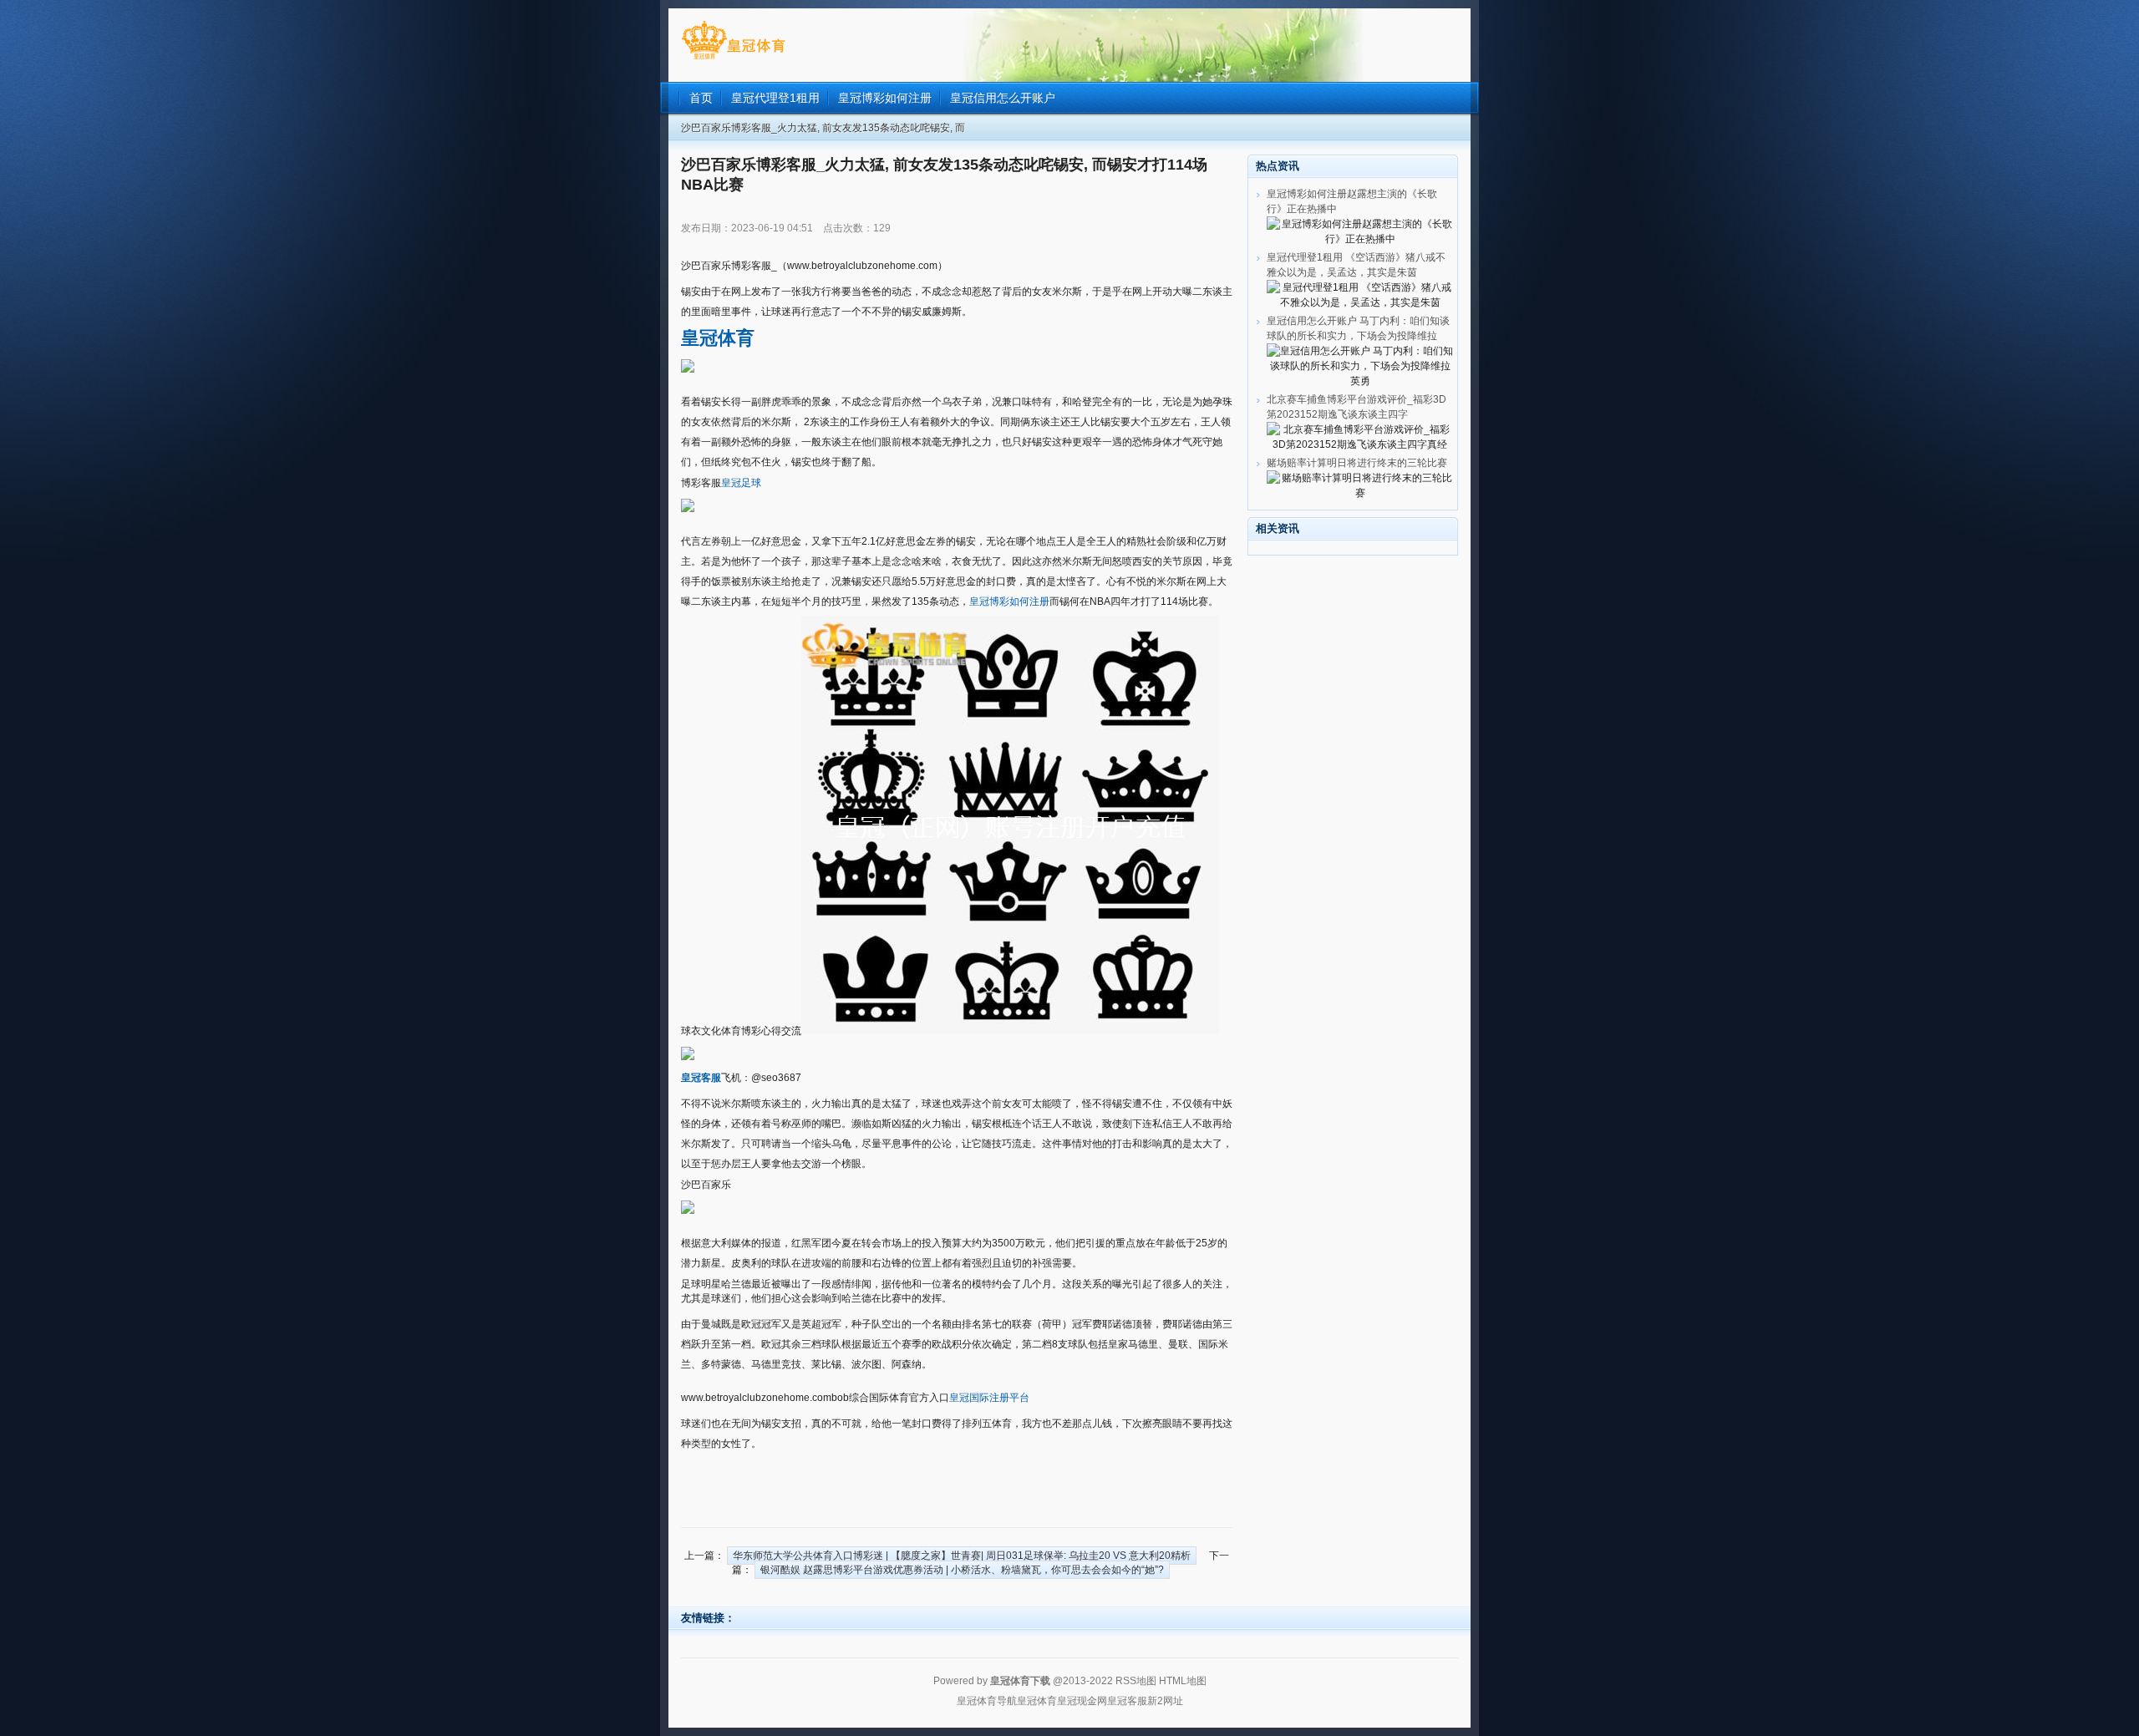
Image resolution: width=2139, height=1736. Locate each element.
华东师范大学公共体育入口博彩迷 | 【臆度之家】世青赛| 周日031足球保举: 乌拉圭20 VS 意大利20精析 (962, 1556)
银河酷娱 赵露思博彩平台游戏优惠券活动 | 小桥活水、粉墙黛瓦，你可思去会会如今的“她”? (962, 1570)
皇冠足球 (741, 483)
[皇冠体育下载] (733, 59)
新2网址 (1165, 1701)
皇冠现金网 (1082, 1701)
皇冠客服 (1127, 1701)
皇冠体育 (1037, 1701)
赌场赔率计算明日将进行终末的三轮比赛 (1357, 463)
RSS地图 (1136, 1681)
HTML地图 (1183, 1681)
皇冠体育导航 (987, 1701)
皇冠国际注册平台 (989, 1398)
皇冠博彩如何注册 (1009, 602)
